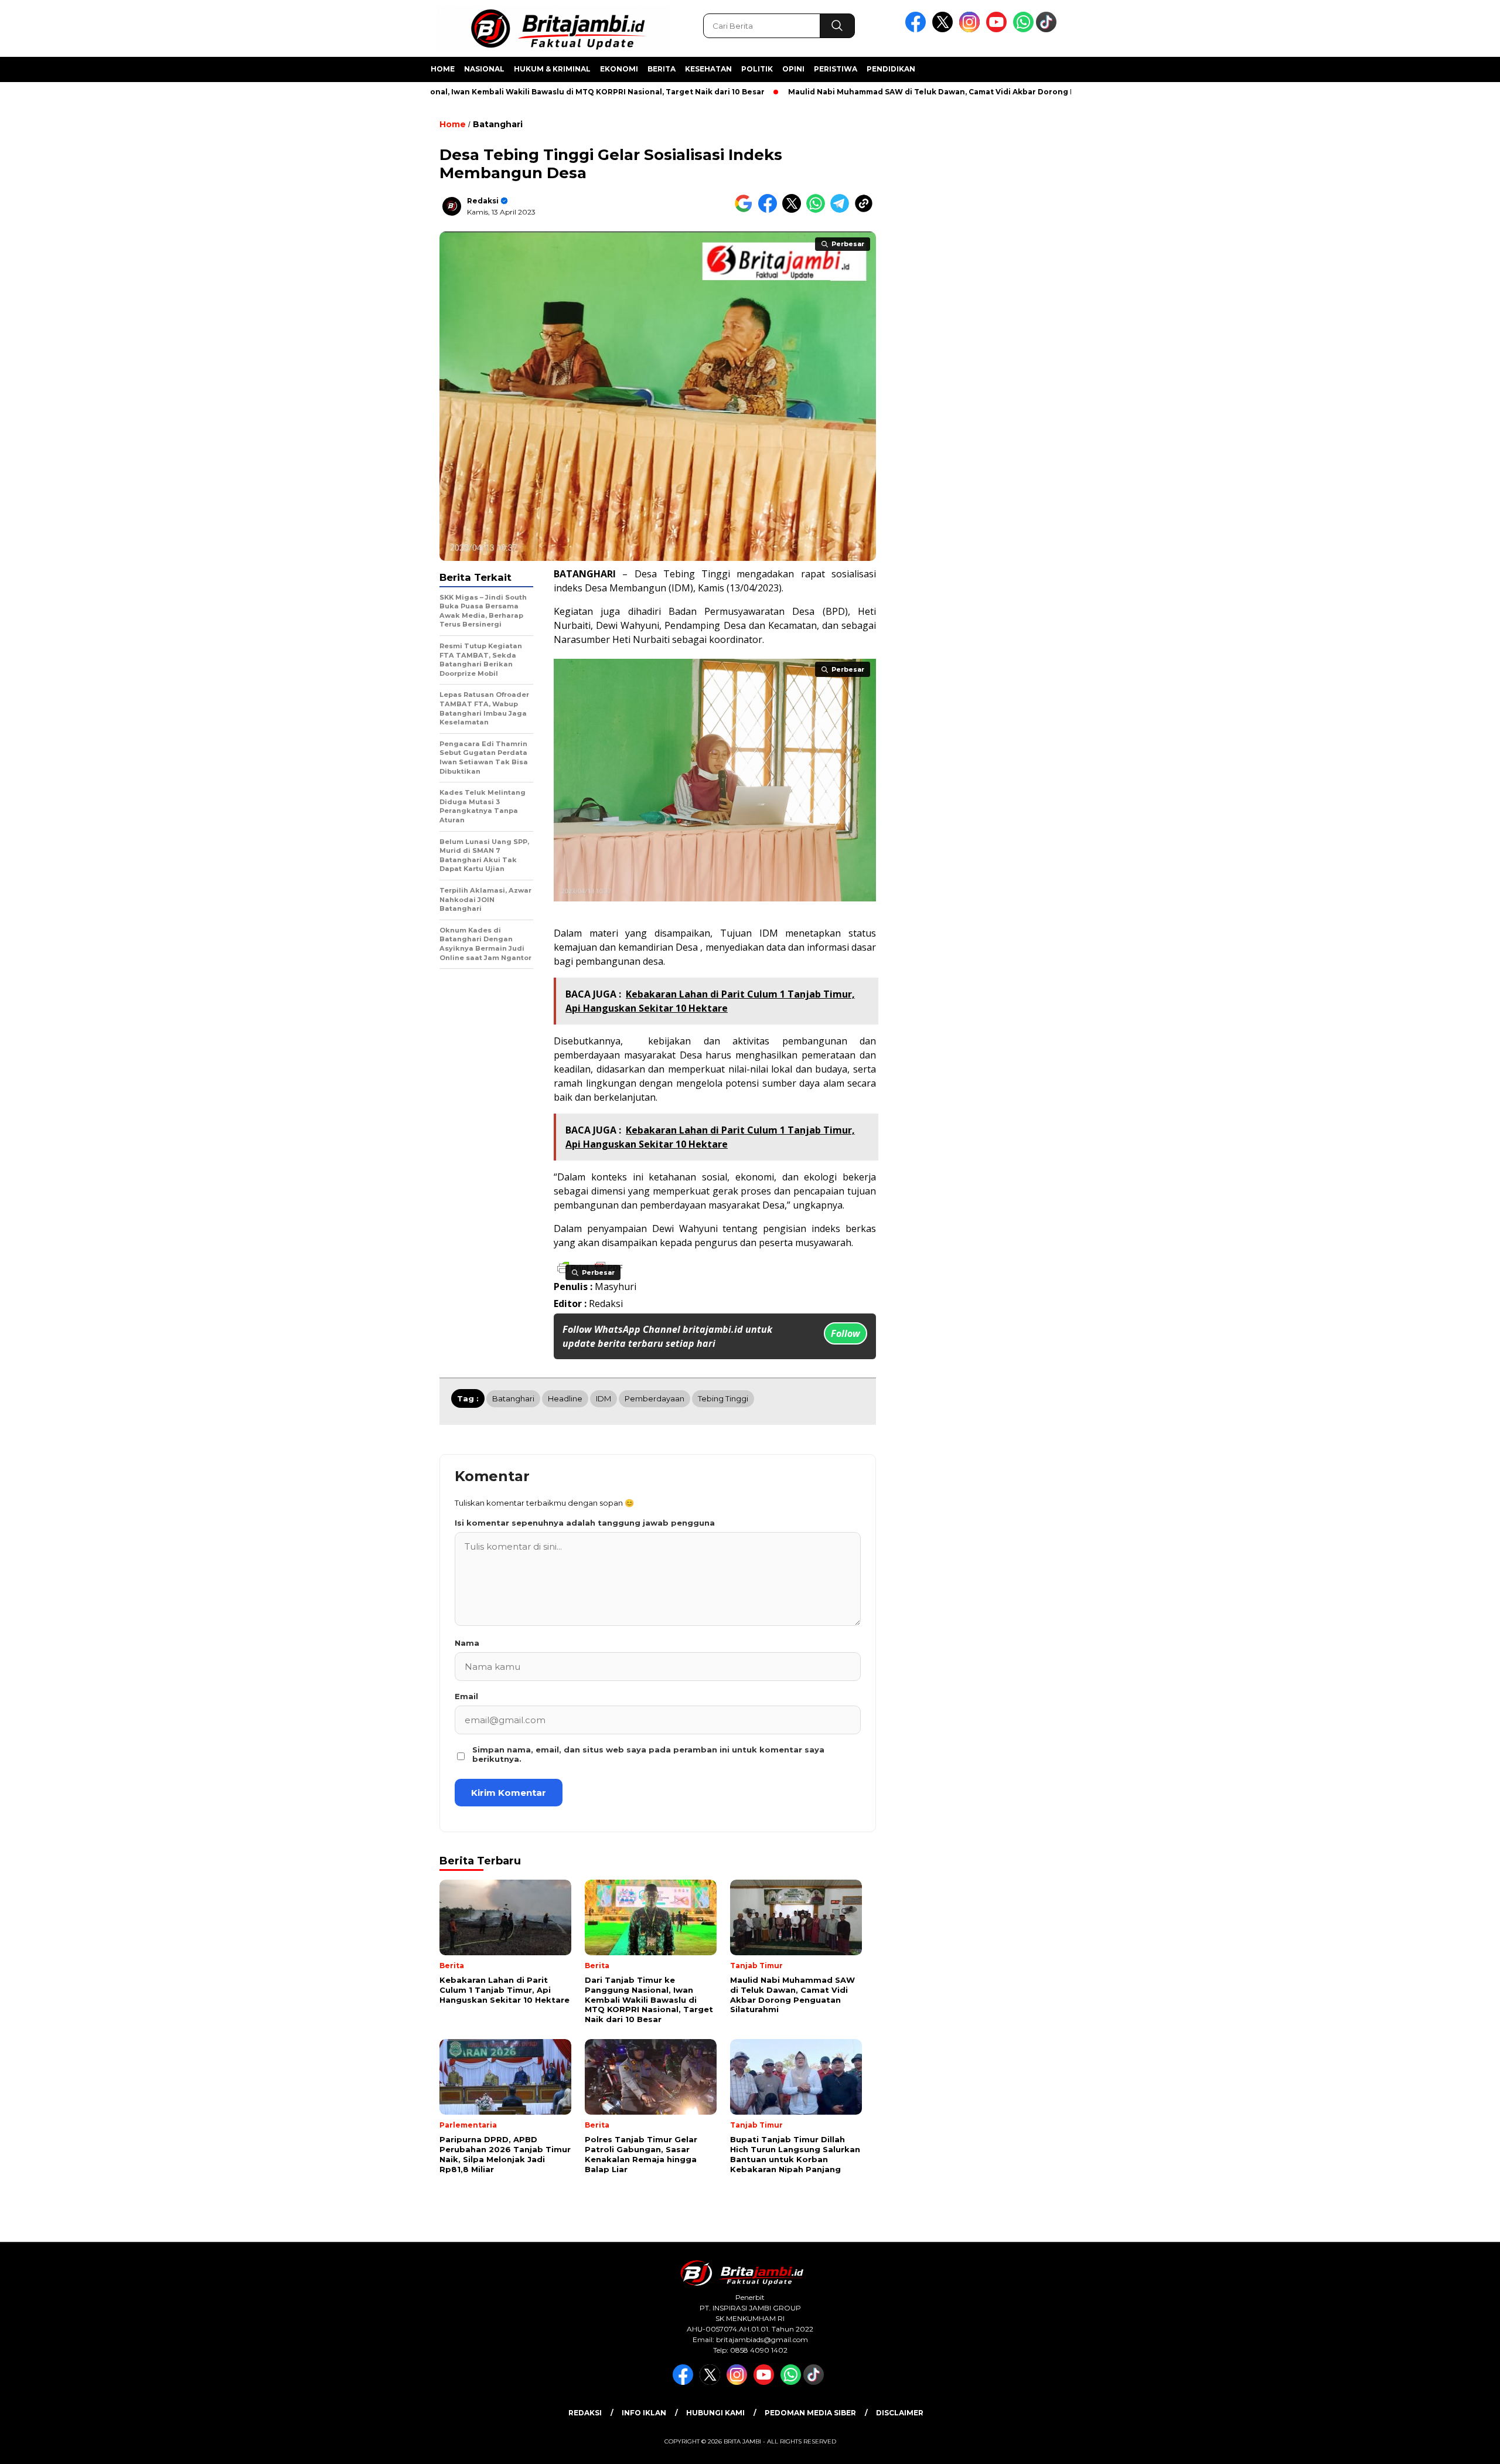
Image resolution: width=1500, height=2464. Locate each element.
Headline (565, 1398)
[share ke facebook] (770, 210)
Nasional (484, 69)
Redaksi (483, 201)
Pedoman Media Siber (810, 2413)
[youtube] (998, 30)
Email (466, 1696)
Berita (662, 69)
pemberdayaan (587, 1055)
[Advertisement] (1146, 289)
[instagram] (971, 30)
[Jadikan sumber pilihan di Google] (746, 210)
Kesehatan (708, 69)
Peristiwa (836, 69)
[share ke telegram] (842, 210)
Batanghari (498, 124)
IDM (769, 933)
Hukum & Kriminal (552, 69)
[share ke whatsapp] (818, 210)
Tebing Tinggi (697, 574)
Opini (793, 69)
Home (443, 69)
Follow (846, 1333)
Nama (467, 1643)
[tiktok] (1048, 30)
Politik (757, 69)
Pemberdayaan (654, 1398)
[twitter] (945, 30)
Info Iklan (644, 2413)
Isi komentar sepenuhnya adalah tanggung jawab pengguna (585, 1523)
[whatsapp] (1023, 30)
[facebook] (918, 30)
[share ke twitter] (794, 210)
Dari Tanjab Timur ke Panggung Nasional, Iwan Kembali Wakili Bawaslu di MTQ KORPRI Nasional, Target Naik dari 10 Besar (452, 92)
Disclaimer (900, 2413)
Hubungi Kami (715, 2413)
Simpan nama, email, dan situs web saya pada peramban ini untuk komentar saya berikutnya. (648, 1754)
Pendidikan (891, 69)
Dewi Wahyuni (685, 1228)
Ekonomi (619, 69)
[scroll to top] (1445, 2446)
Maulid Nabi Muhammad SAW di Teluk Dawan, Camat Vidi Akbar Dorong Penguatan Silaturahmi (903, 92)
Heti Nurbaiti (641, 639)
